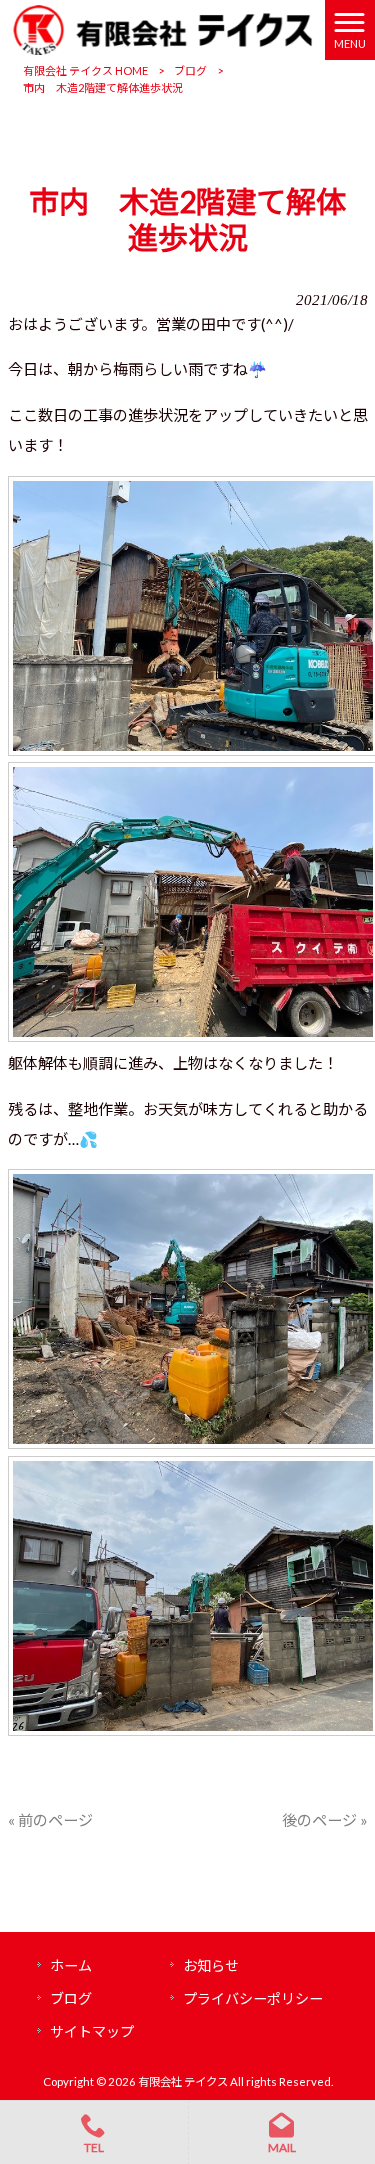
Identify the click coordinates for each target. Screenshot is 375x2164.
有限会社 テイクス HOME (85, 70)
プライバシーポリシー (253, 1998)
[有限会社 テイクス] (162, 28)
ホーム (71, 1965)
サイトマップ (92, 2031)
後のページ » (325, 1820)
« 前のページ (50, 1820)
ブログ (190, 70)
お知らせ (211, 1965)
